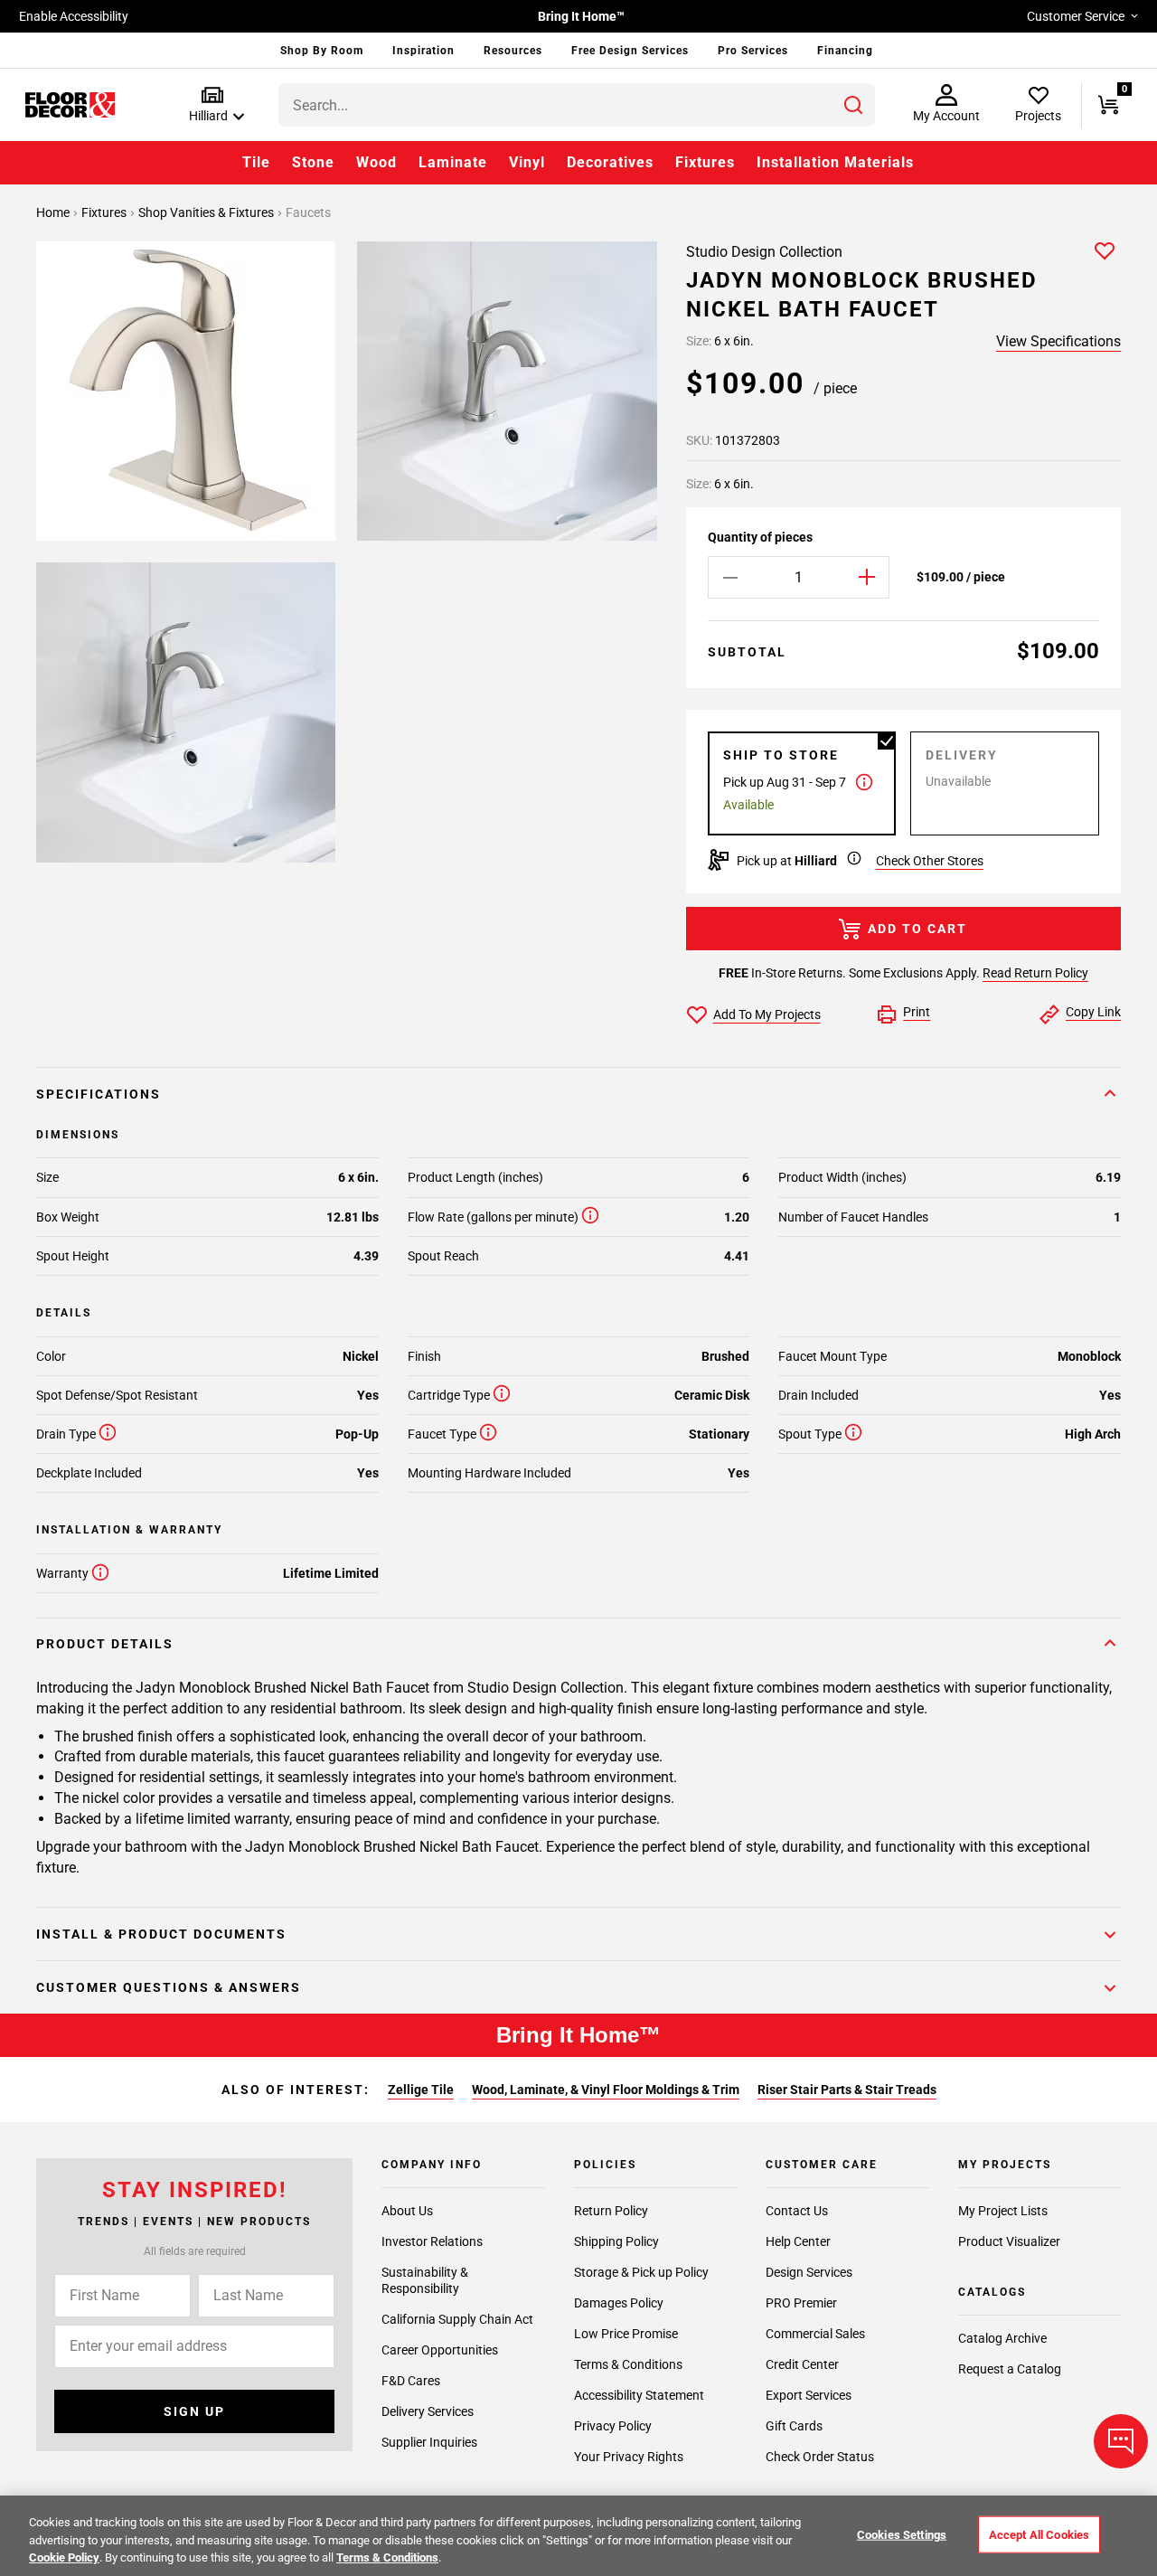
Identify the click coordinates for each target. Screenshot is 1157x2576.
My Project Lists (1003, 2211)
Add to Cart (917, 929)
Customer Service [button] (1076, 16)
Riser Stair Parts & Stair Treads (847, 2090)
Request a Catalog (1010, 2369)
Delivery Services (428, 2411)
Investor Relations (432, 2241)
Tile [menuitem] (256, 162)
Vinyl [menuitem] (527, 162)
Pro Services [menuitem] (753, 51)
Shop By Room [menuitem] (322, 51)
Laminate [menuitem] (453, 162)
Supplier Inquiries (429, 2442)
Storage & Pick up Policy (641, 2272)
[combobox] (577, 105)
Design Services (809, 2272)
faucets (308, 212)
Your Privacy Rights (629, 2457)
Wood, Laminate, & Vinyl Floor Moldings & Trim (606, 2090)
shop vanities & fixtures (207, 212)
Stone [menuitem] (313, 162)
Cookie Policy (64, 2557)
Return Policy (611, 2211)
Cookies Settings (902, 2534)
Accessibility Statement (639, 2395)
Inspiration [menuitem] (423, 51)
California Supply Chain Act (457, 2319)
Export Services (809, 2395)
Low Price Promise (626, 2334)
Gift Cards (794, 2426)
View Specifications (1058, 341)
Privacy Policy (613, 2426)
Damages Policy (619, 2303)
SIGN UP (194, 2411)
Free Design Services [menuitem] (630, 51)
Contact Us (797, 2211)
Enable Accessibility (74, 16)
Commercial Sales (815, 2334)
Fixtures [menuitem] (705, 162)
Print (917, 1012)
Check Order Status (820, 2457)
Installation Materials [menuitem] (835, 162)
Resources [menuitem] (513, 51)
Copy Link (1093, 1012)
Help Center (798, 2241)
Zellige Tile (421, 2090)
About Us (407, 2211)
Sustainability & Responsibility (425, 2280)
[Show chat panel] (1121, 2441)
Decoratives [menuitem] (610, 162)
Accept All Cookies (1039, 2534)
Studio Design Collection (764, 252)
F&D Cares (411, 2381)
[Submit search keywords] (853, 105)
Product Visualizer (1009, 2241)
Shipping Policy (616, 2241)
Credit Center (802, 2364)
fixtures (105, 212)
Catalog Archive (1002, 2338)
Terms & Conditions (628, 2364)
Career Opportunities (440, 2350)
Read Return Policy (1035, 973)
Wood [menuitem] (376, 162)
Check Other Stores (930, 861)
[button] (213, 105)
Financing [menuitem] (845, 51)
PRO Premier (801, 2303)
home (54, 212)
